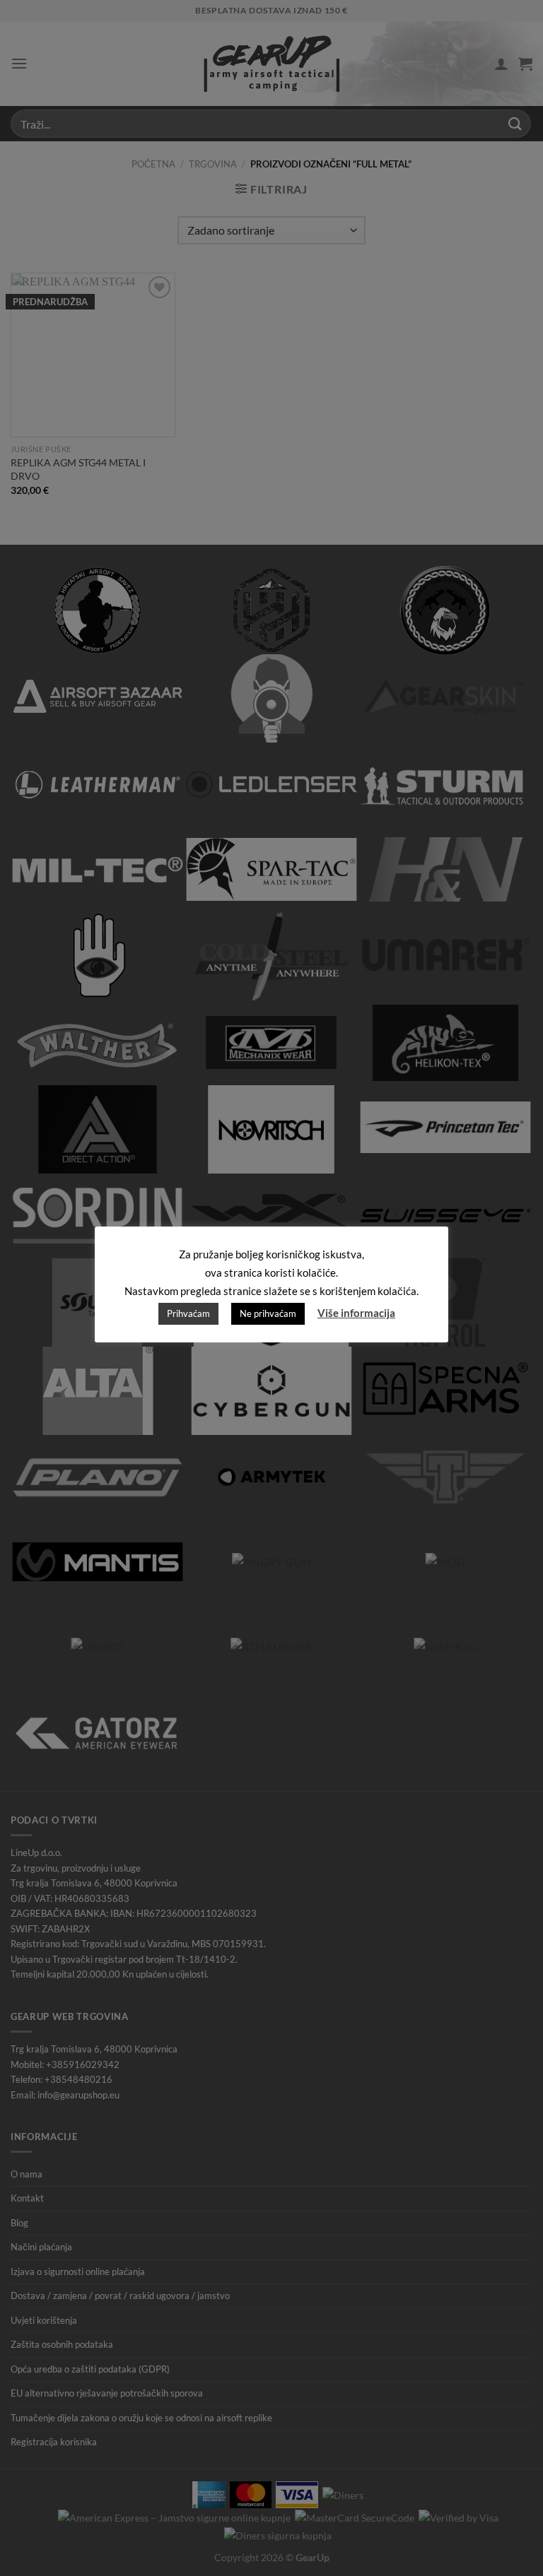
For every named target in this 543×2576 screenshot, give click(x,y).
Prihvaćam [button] (188, 1313)
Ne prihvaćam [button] (268, 1313)
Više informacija (356, 1313)
